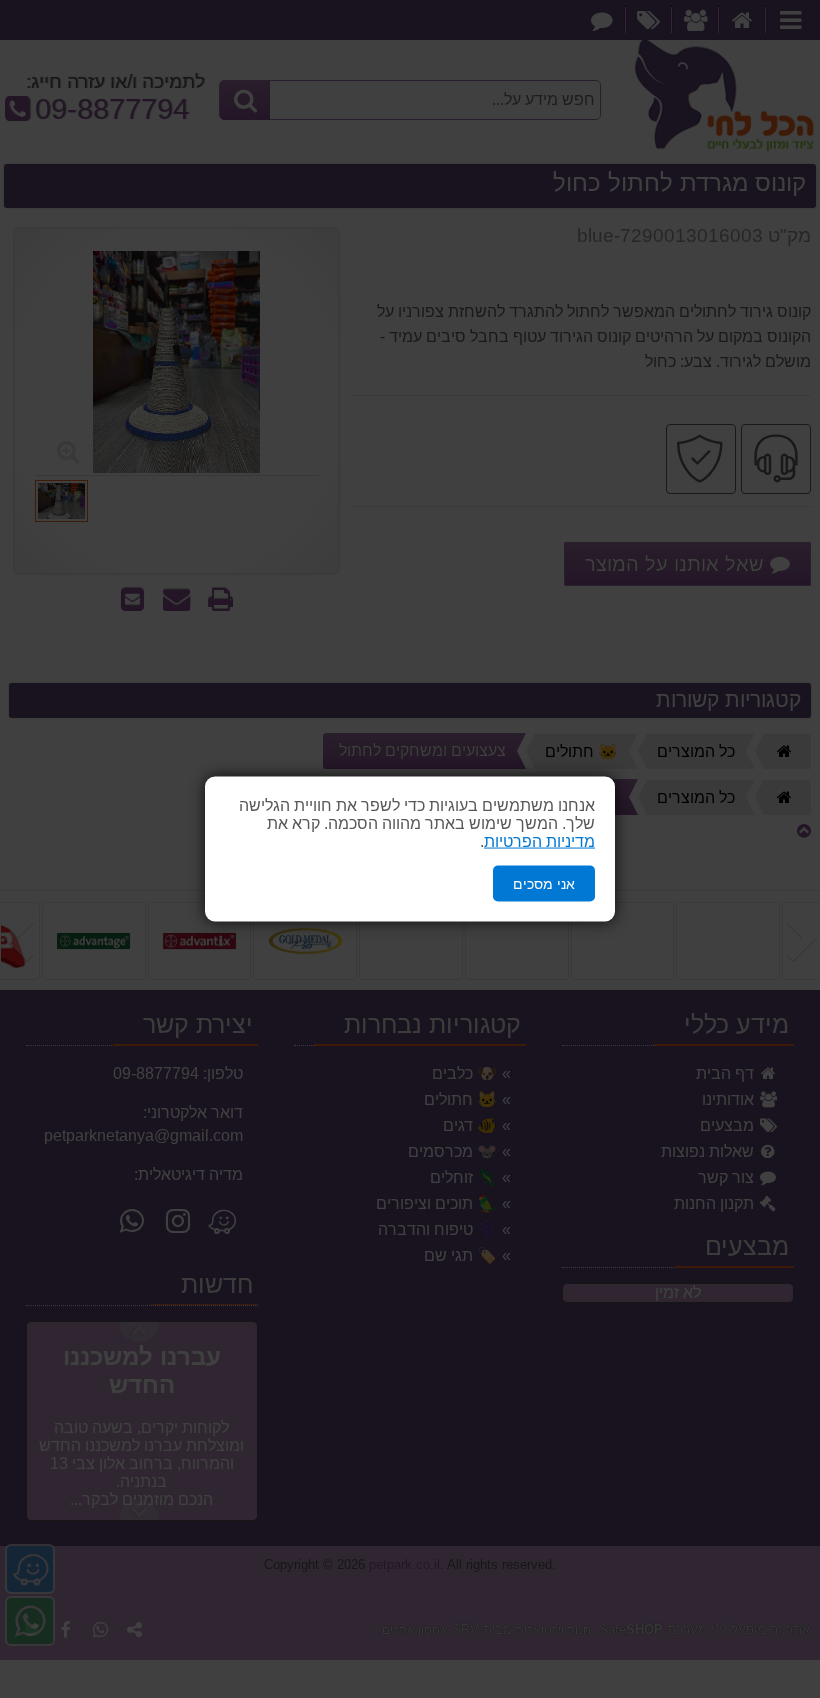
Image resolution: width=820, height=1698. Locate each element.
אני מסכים (544, 883)
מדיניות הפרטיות (539, 840)
